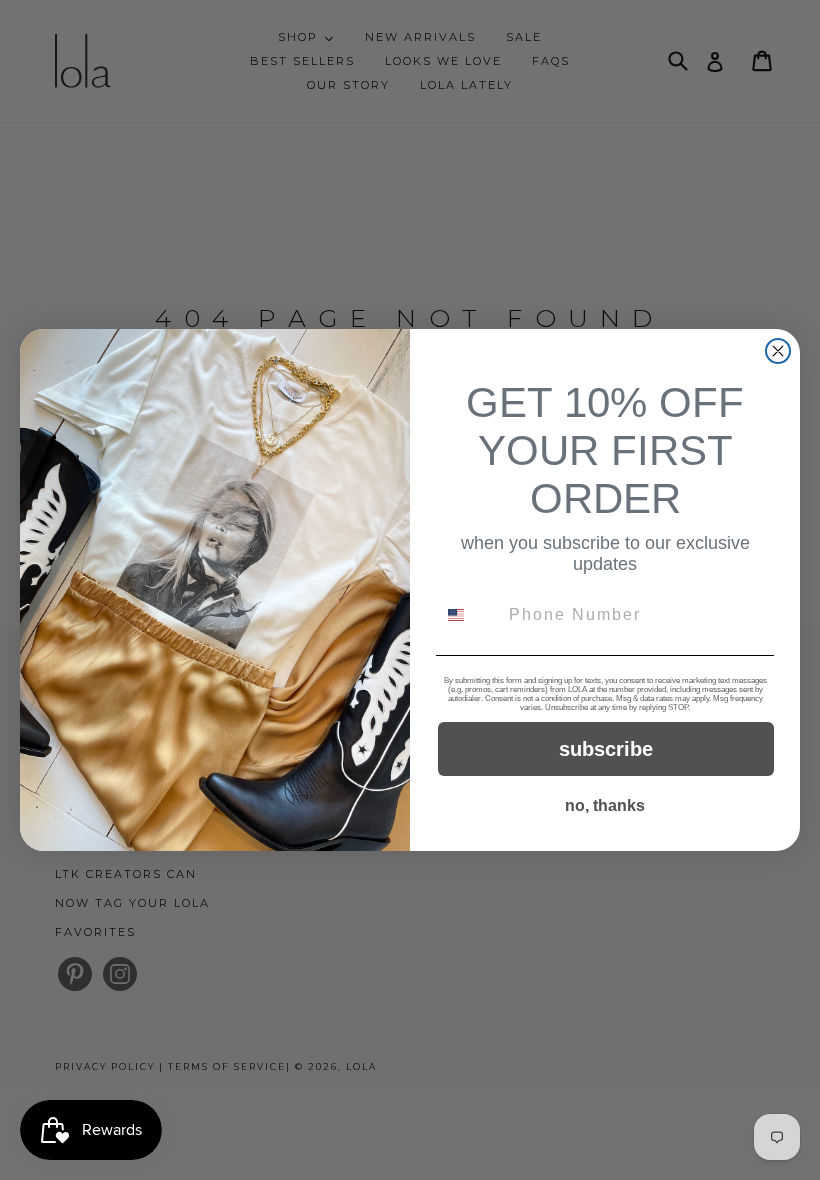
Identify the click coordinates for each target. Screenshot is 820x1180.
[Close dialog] (778, 351)
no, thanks (605, 805)
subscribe (606, 749)
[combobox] (468, 615)
